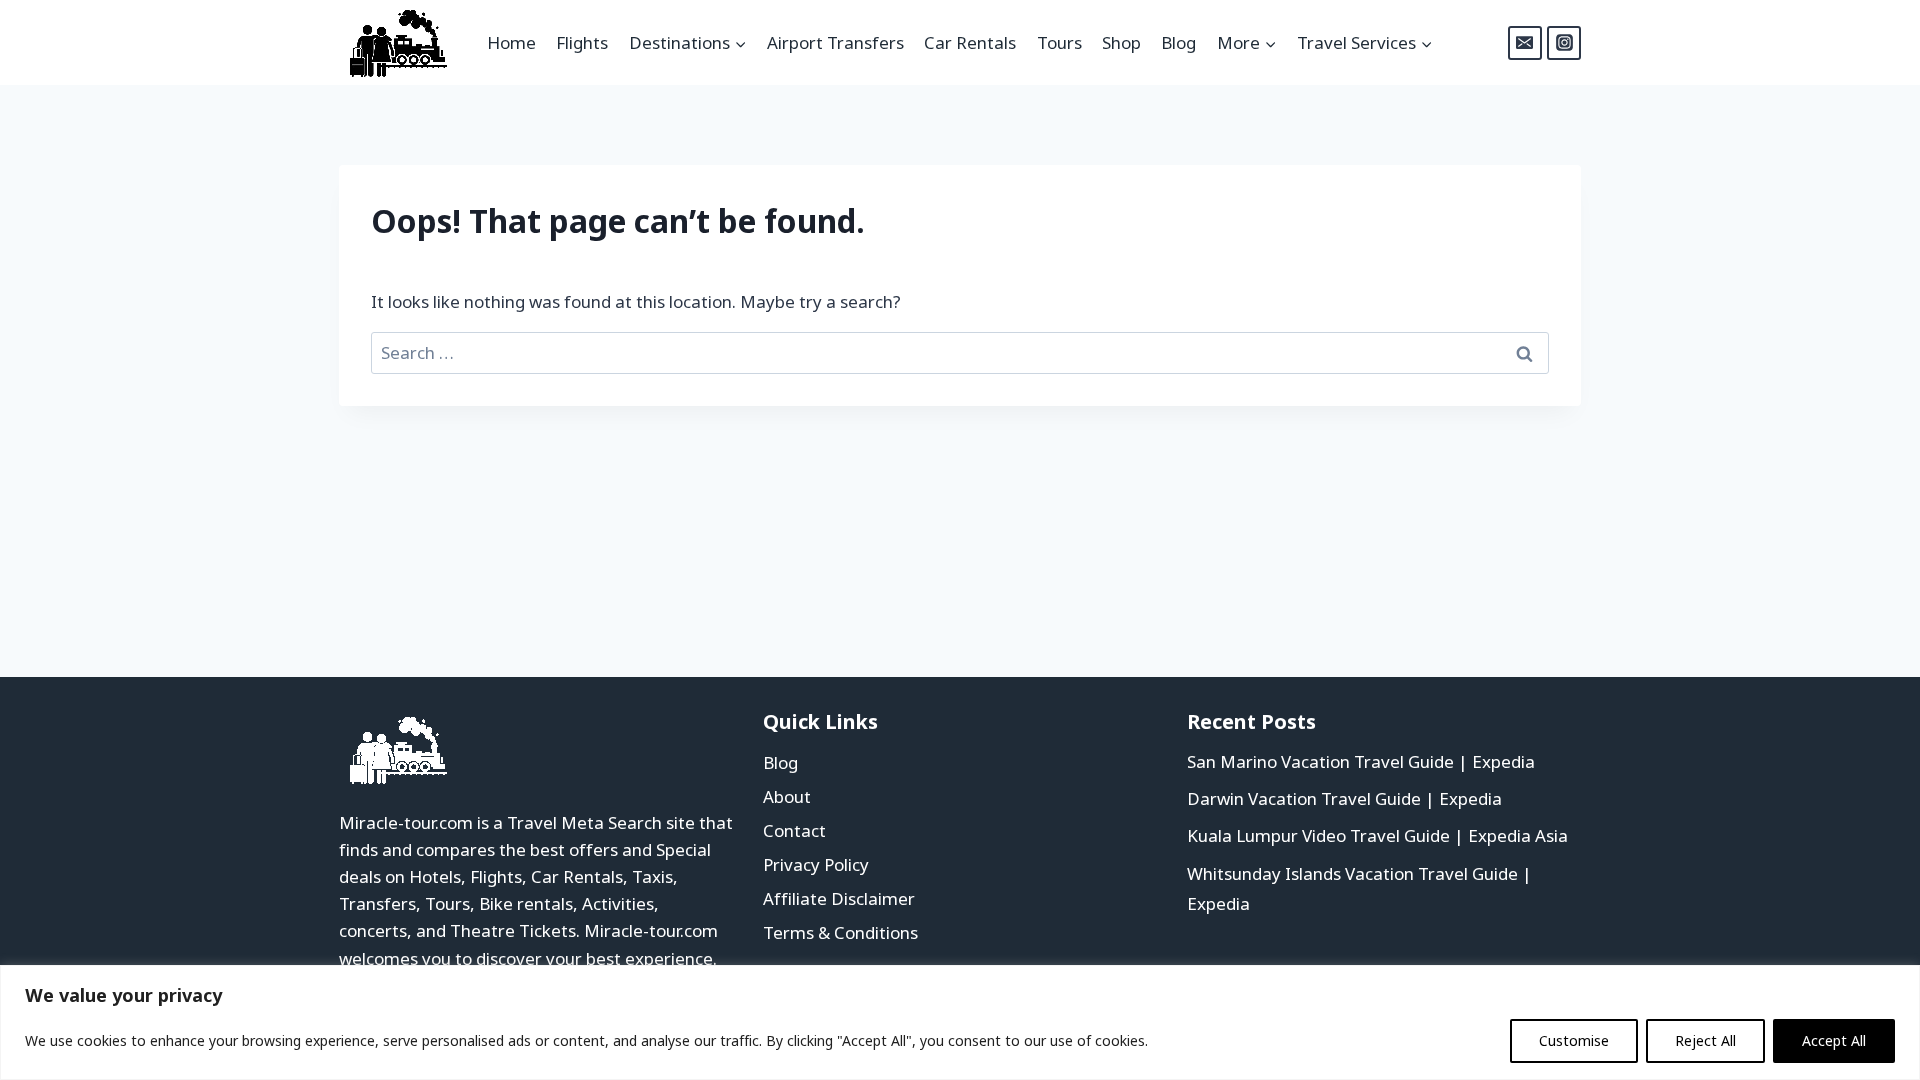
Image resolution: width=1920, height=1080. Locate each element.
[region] (960, 1022)
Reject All (1705, 1040)
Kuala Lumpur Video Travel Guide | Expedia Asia (1377, 835)
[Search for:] (960, 352)
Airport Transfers (835, 42)
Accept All (1834, 1040)
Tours (1059, 42)
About (787, 796)
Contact (794, 830)
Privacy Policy (816, 864)
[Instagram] (1564, 43)
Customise (1574, 1040)
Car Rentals (970, 42)
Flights (582, 42)
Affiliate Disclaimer (839, 898)
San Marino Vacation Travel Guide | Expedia (1361, 761)
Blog (1178, 42)
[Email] (1525, 43)
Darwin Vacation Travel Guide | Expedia (1344, 798)
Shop (1121, 42)
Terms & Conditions (840, 932)
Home (511, 42)
